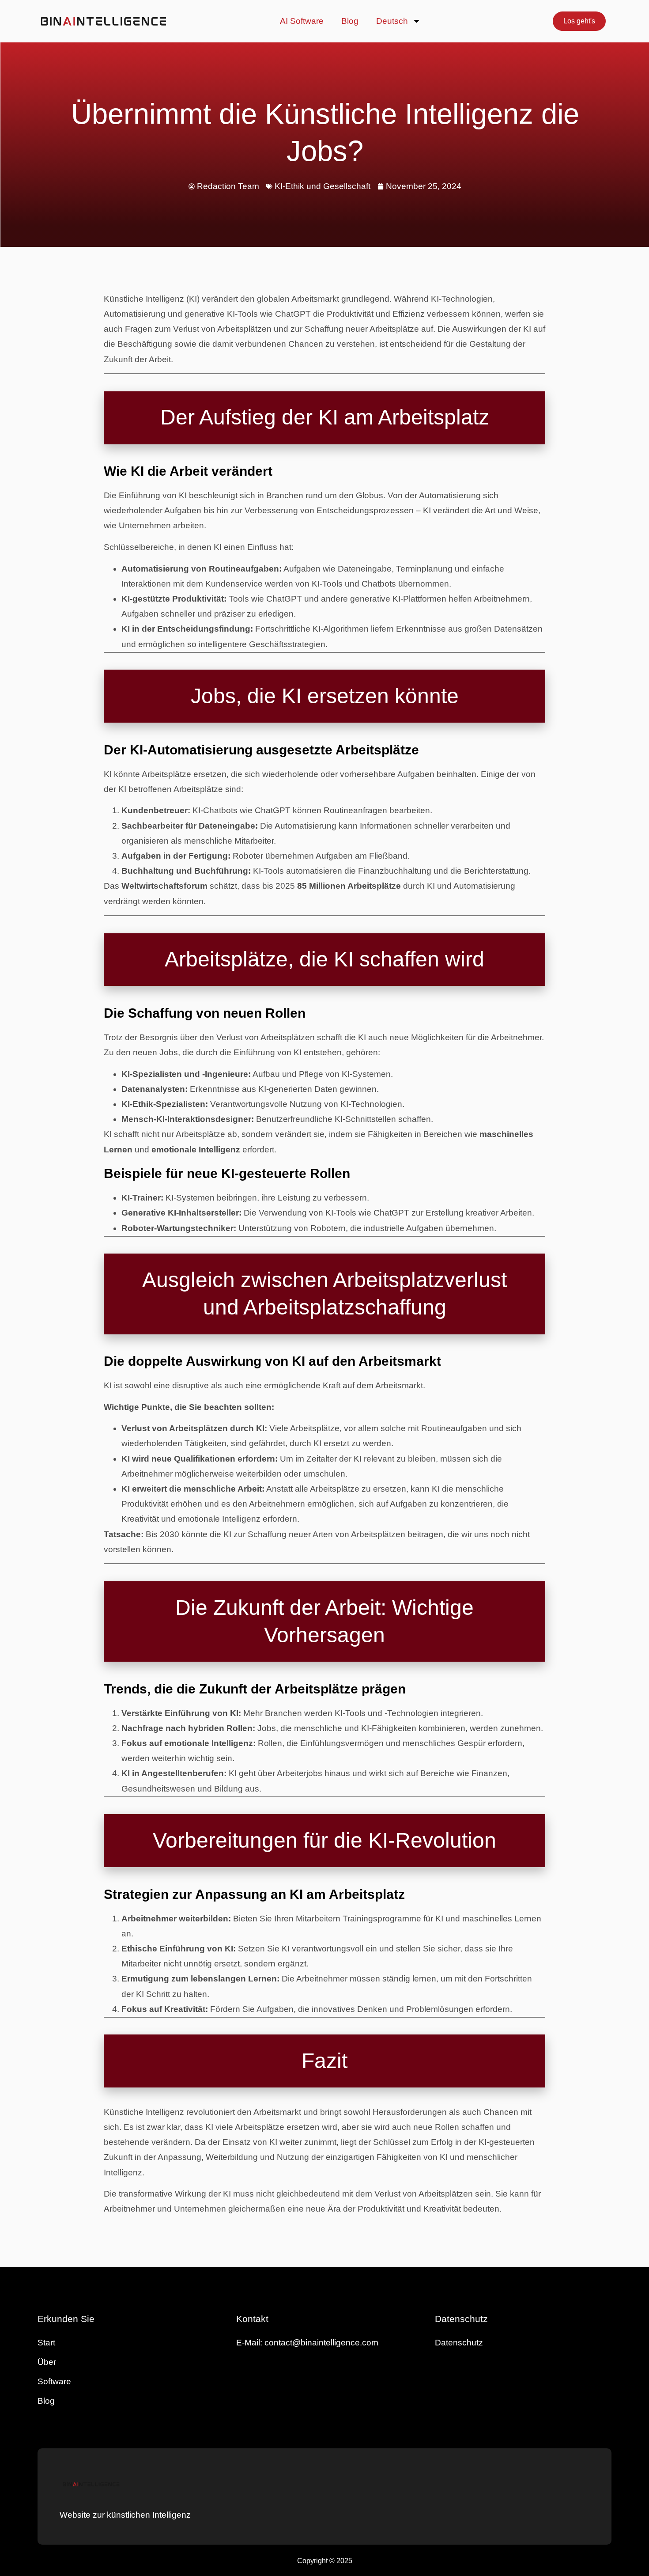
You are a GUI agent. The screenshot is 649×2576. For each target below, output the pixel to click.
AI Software (302, 21)
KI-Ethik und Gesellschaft (323, 186)
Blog (350, 21)
